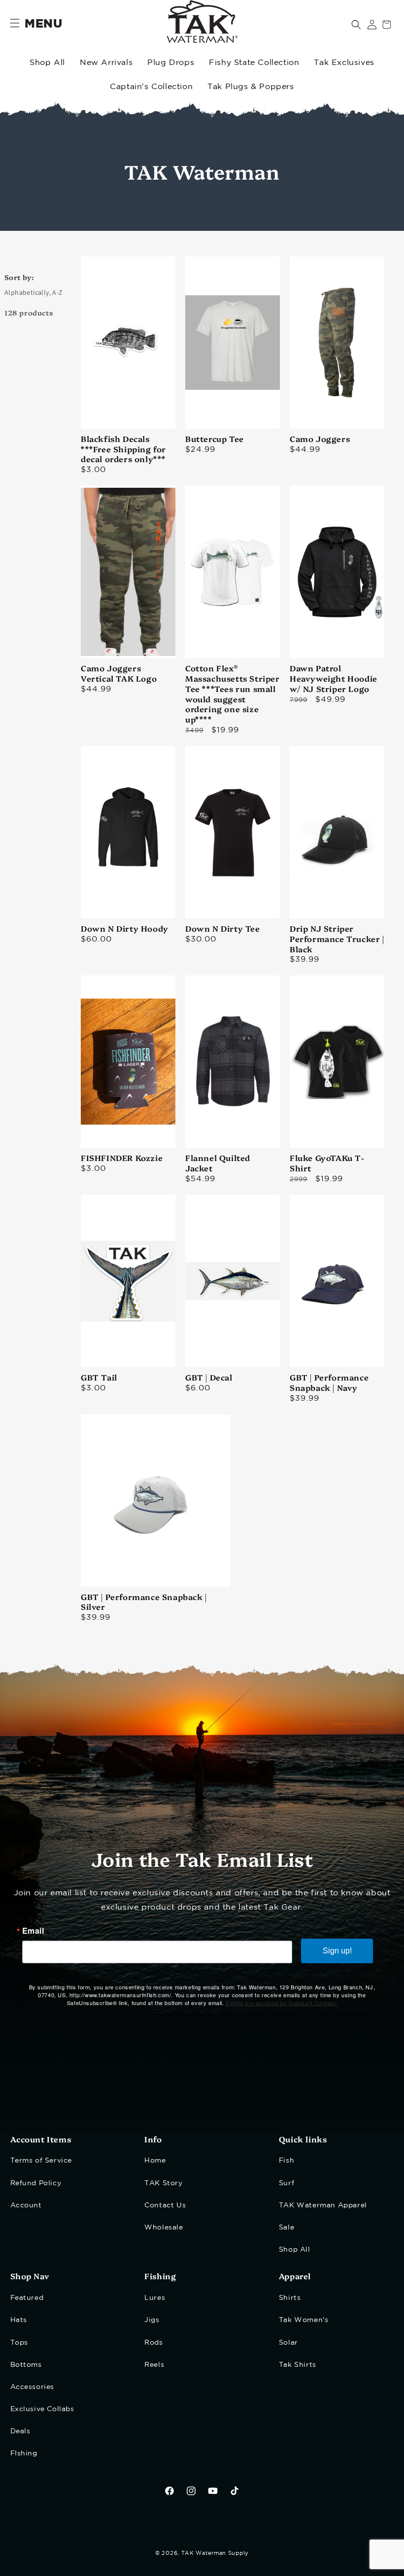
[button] (356, 25)
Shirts (290, 2298)
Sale (286, 2228)
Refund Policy (36, 2183)
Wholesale (164, 2228)
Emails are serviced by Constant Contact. (281, 2003)
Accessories (33, 2387)
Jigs (152, 2320)
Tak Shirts (298, 2365)
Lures (155, 2298)
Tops (19, 2343)
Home (155, 2161)
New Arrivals (106, 63)
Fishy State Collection (254, 63)
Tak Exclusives (344, 63)
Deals (20, 2431)
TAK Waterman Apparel (323, 2205)
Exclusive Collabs (42, 2409)
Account (26, 2205)
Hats (19, 2320)
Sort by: (19, 277)
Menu (43, 24)
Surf (286, 2183)
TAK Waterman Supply (215, 2553)
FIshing (24, 2453)
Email (33, 1931)
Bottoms (26, 2365)
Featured (27, 2298)
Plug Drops (171, 63)
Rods (153, 2343)
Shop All (47, 63)
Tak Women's (304, 2320)
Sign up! (337, 1951)
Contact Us (165, 2205)
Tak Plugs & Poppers (251, 87)
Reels (154, 2365)
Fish (286, 2161)
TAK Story (163, 2183)
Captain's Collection (151, 87)
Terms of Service (41, 2161)
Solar (288, 2343)
